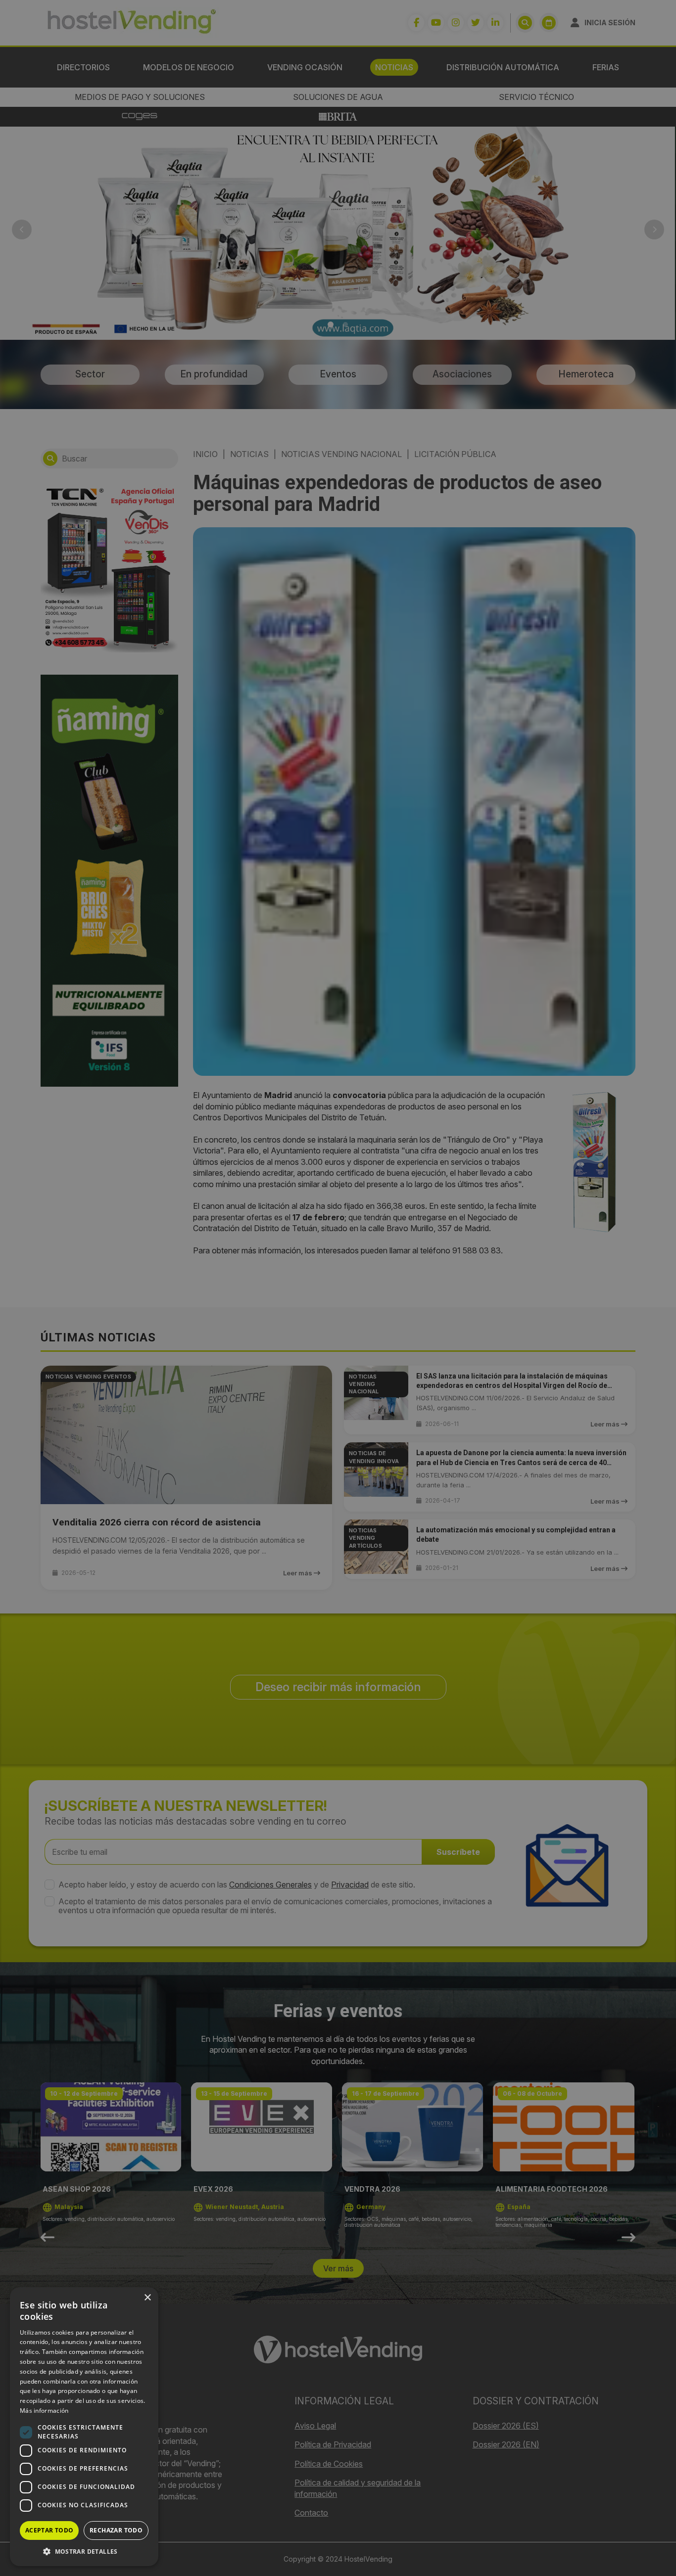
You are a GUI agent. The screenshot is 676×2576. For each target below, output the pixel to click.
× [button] (147, 2298)
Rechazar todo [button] (116, 2530)
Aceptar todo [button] (49, 2530)
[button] (84, 2551)
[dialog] (338, 1288)
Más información (44, 2411)
